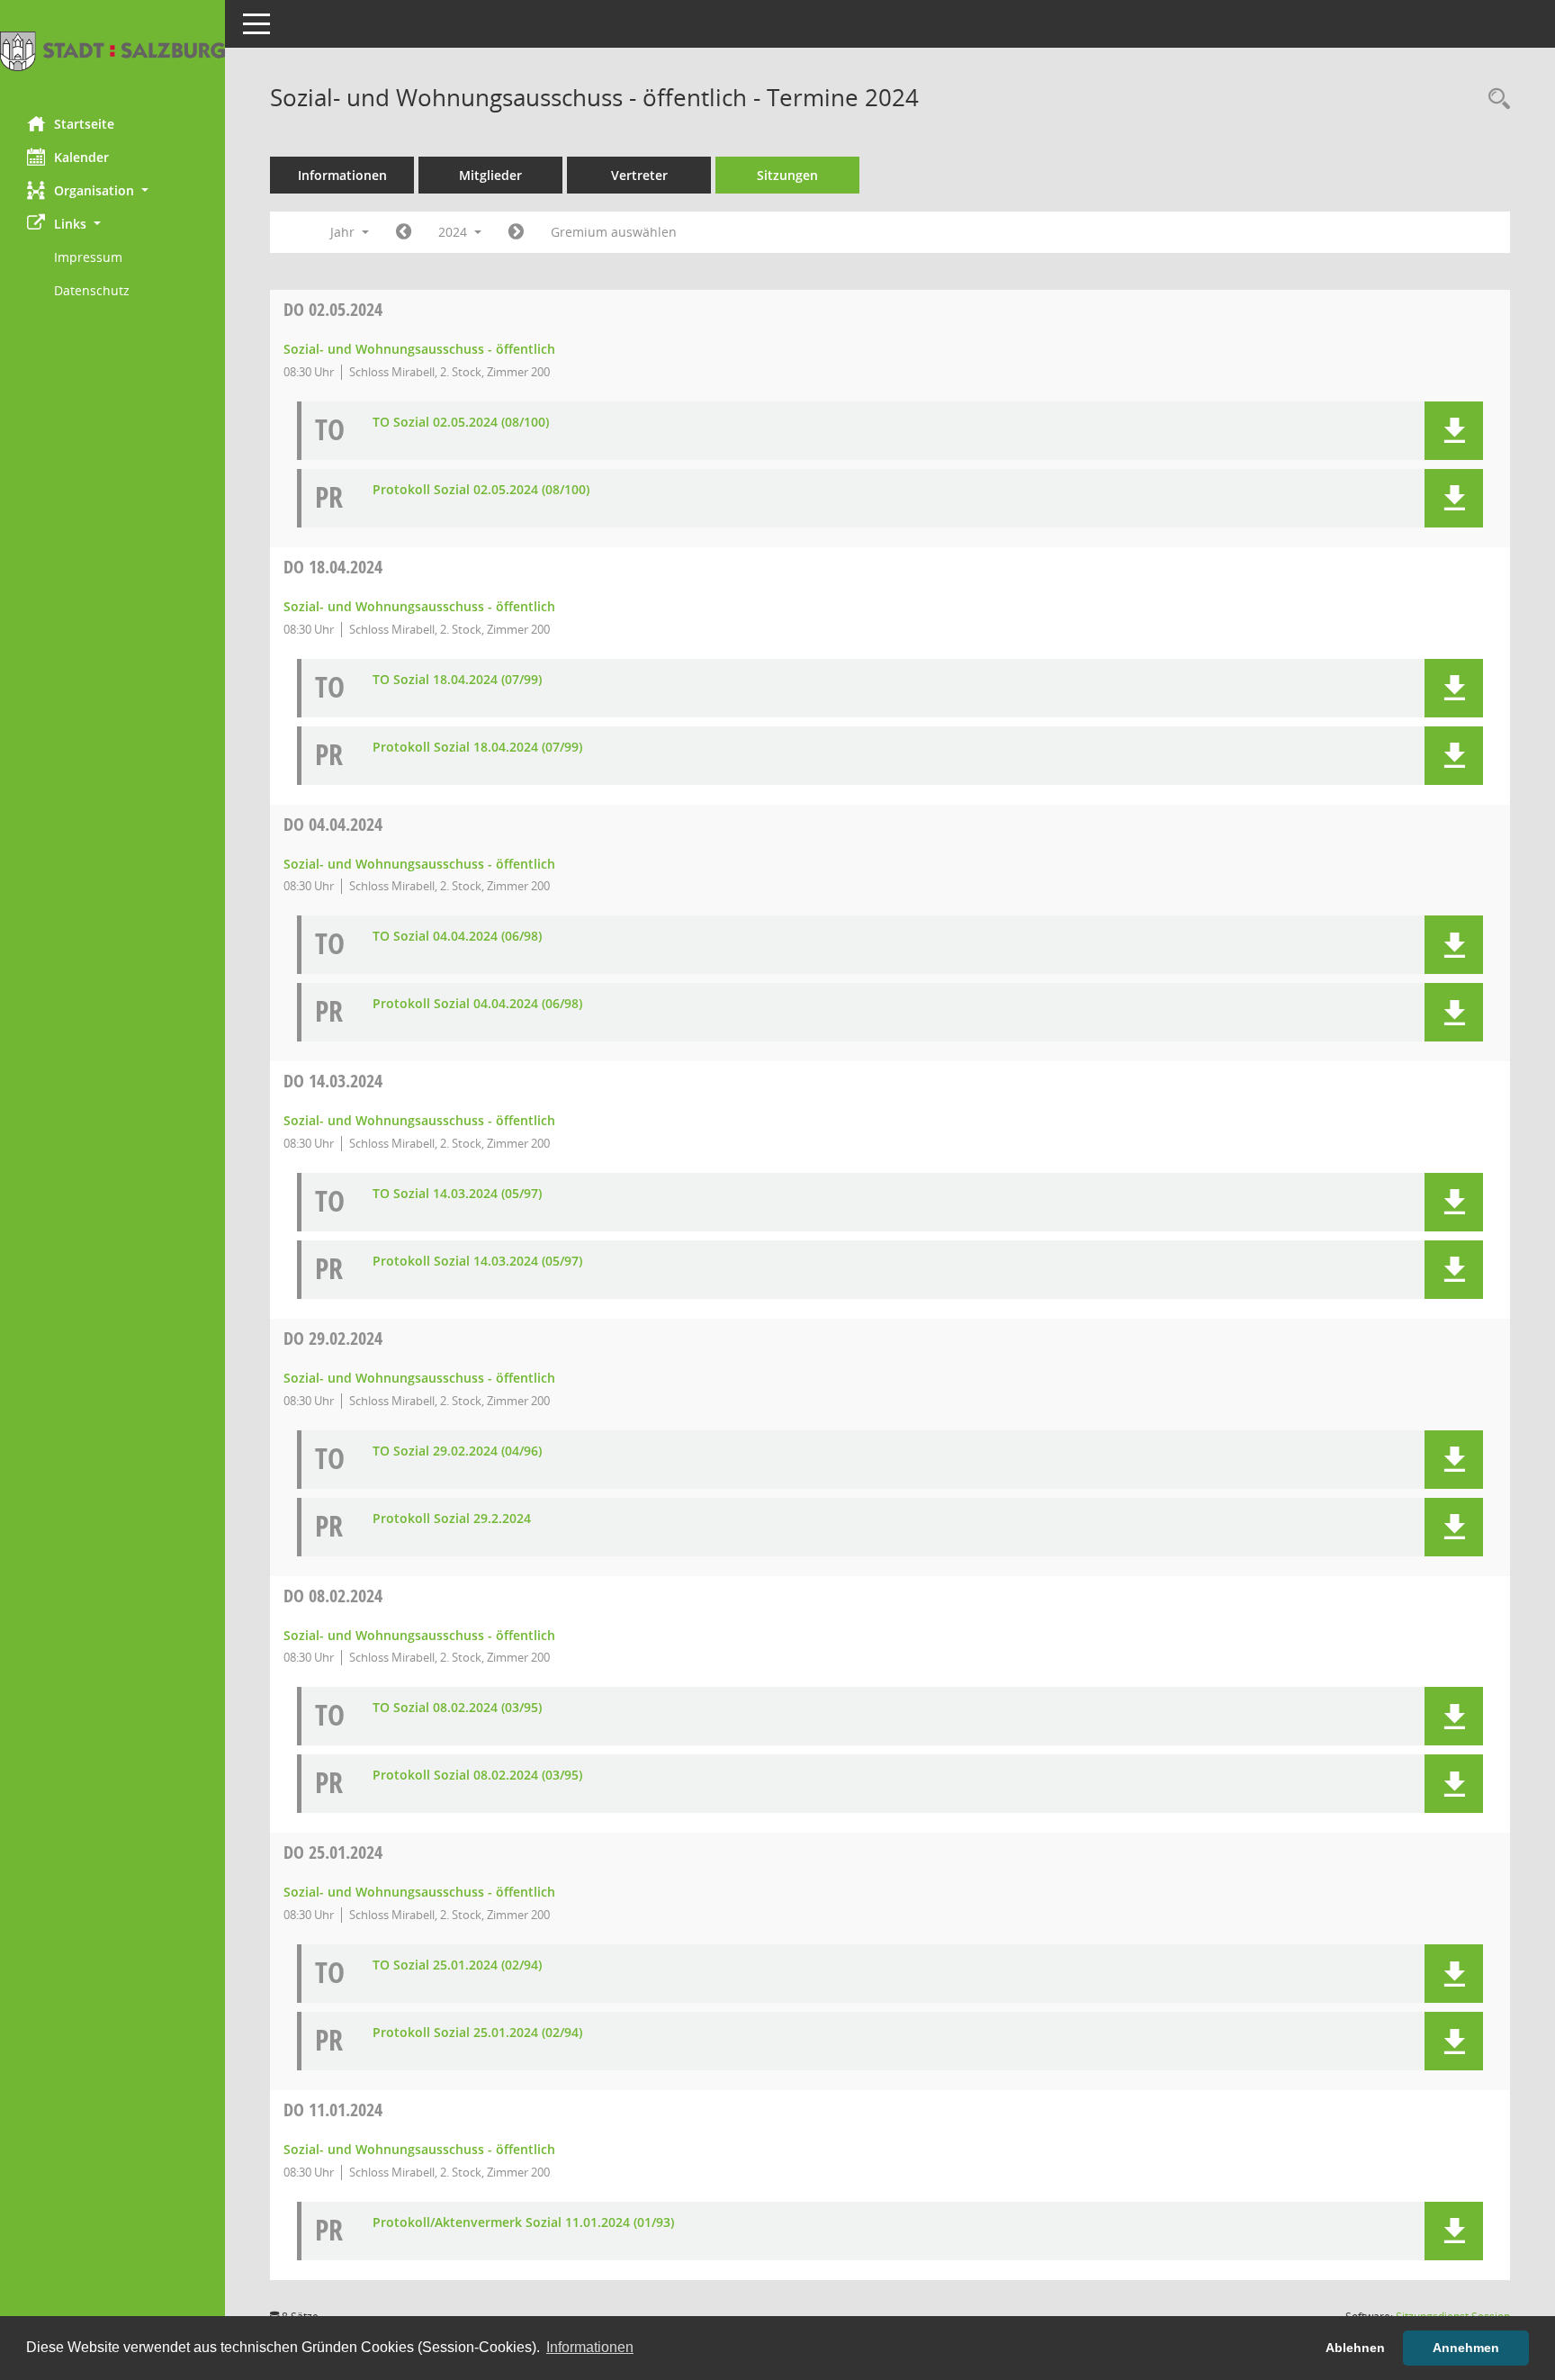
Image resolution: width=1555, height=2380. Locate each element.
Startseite (84, 124)
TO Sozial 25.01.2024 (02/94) (457, 1965)
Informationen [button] (590, 2347)
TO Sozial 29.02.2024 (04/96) (457, 1451)
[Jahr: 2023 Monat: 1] (404, 232)
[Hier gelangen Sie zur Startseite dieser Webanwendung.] (112, 51)
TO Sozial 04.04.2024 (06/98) (457, 937)
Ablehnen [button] (1355, 2348)
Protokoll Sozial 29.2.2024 (452, 1519)
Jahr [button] (344, 232)
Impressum (88, 257)
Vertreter (639, 175)
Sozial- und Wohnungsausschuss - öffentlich (419, 349)
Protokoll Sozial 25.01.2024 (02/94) (477, 2033)
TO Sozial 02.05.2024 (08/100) (461, 423)
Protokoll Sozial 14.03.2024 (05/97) (477, 1262)
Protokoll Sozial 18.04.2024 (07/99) (477, 748)
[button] (112, 190)
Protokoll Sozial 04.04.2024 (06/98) (477, 1004)
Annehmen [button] (1466, 2348)
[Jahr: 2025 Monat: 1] (516, 232)
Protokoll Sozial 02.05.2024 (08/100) (481, 490)
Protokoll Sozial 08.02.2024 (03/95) (477, 1776)
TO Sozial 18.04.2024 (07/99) (457, 680)
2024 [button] (454, 232)
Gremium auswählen (614, 232)
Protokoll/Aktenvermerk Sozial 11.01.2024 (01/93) (523, 2223)
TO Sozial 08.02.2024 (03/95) (457, 1708)
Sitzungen (787, 175)
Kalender (81, 157)
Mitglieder (490, 175)
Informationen (342, 175)
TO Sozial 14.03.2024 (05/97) (457, 1194)
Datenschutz (92, 290)
